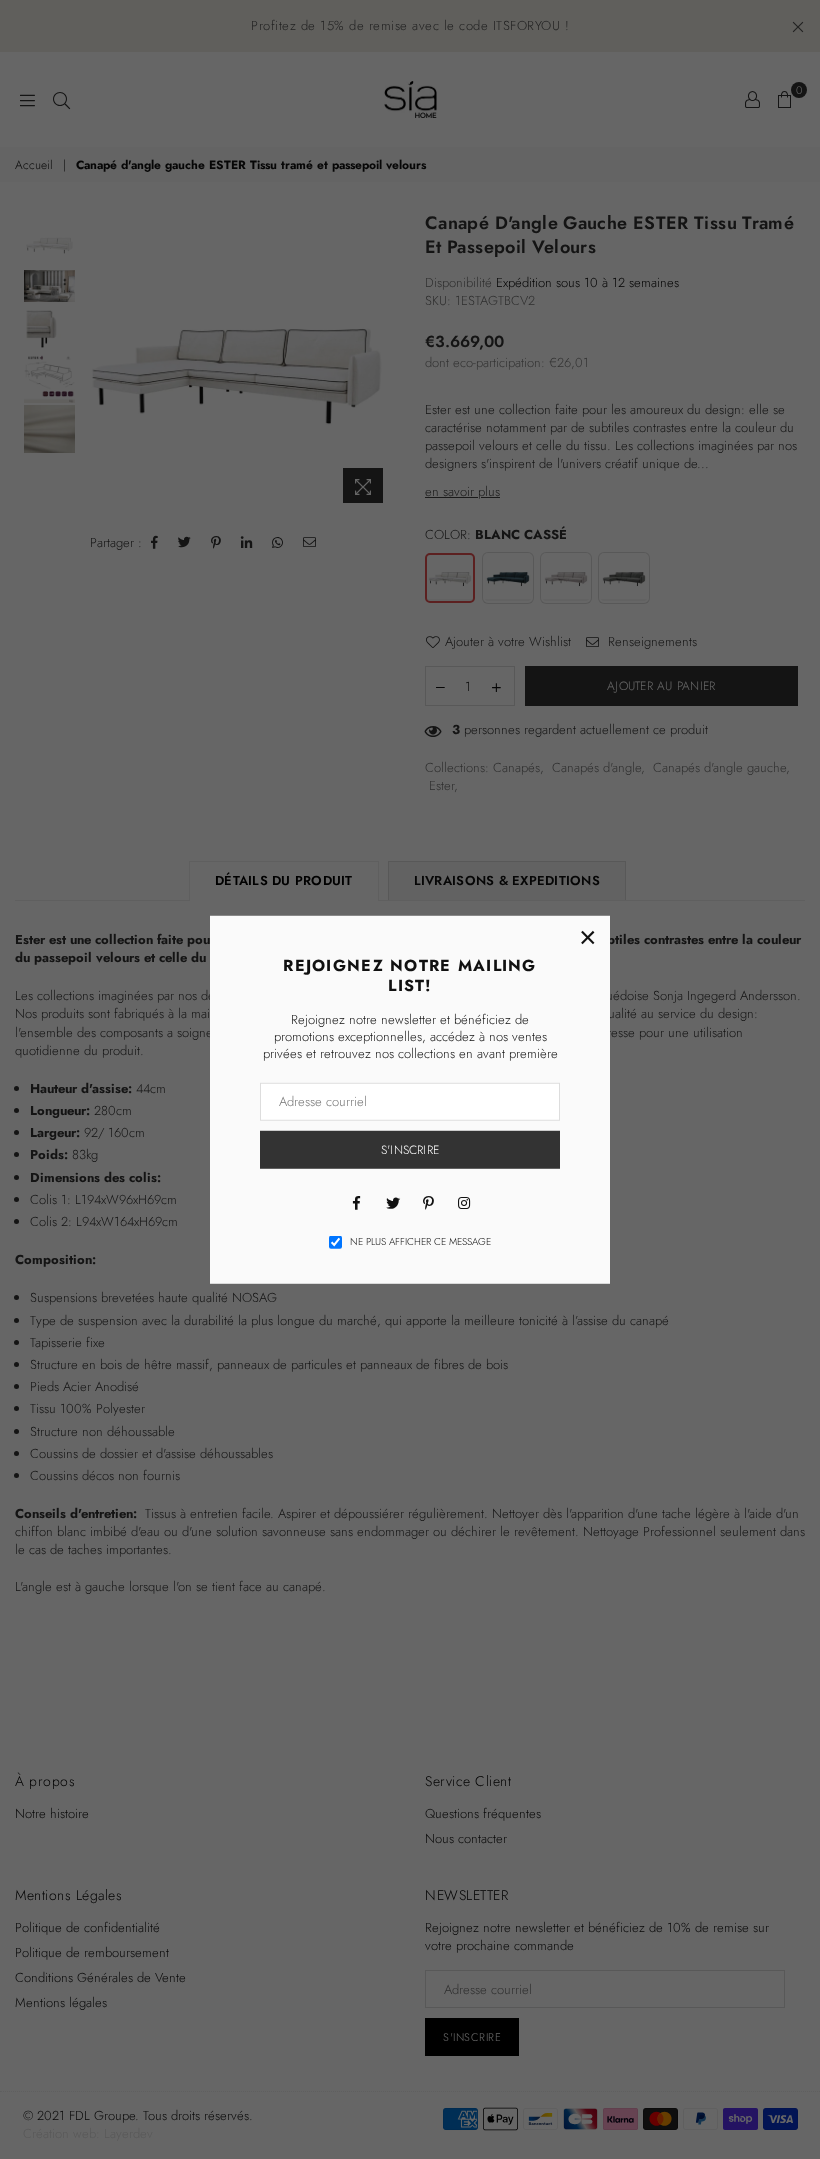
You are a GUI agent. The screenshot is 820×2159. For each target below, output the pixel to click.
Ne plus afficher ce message (420, 1242)
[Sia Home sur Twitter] (392, 1202)
